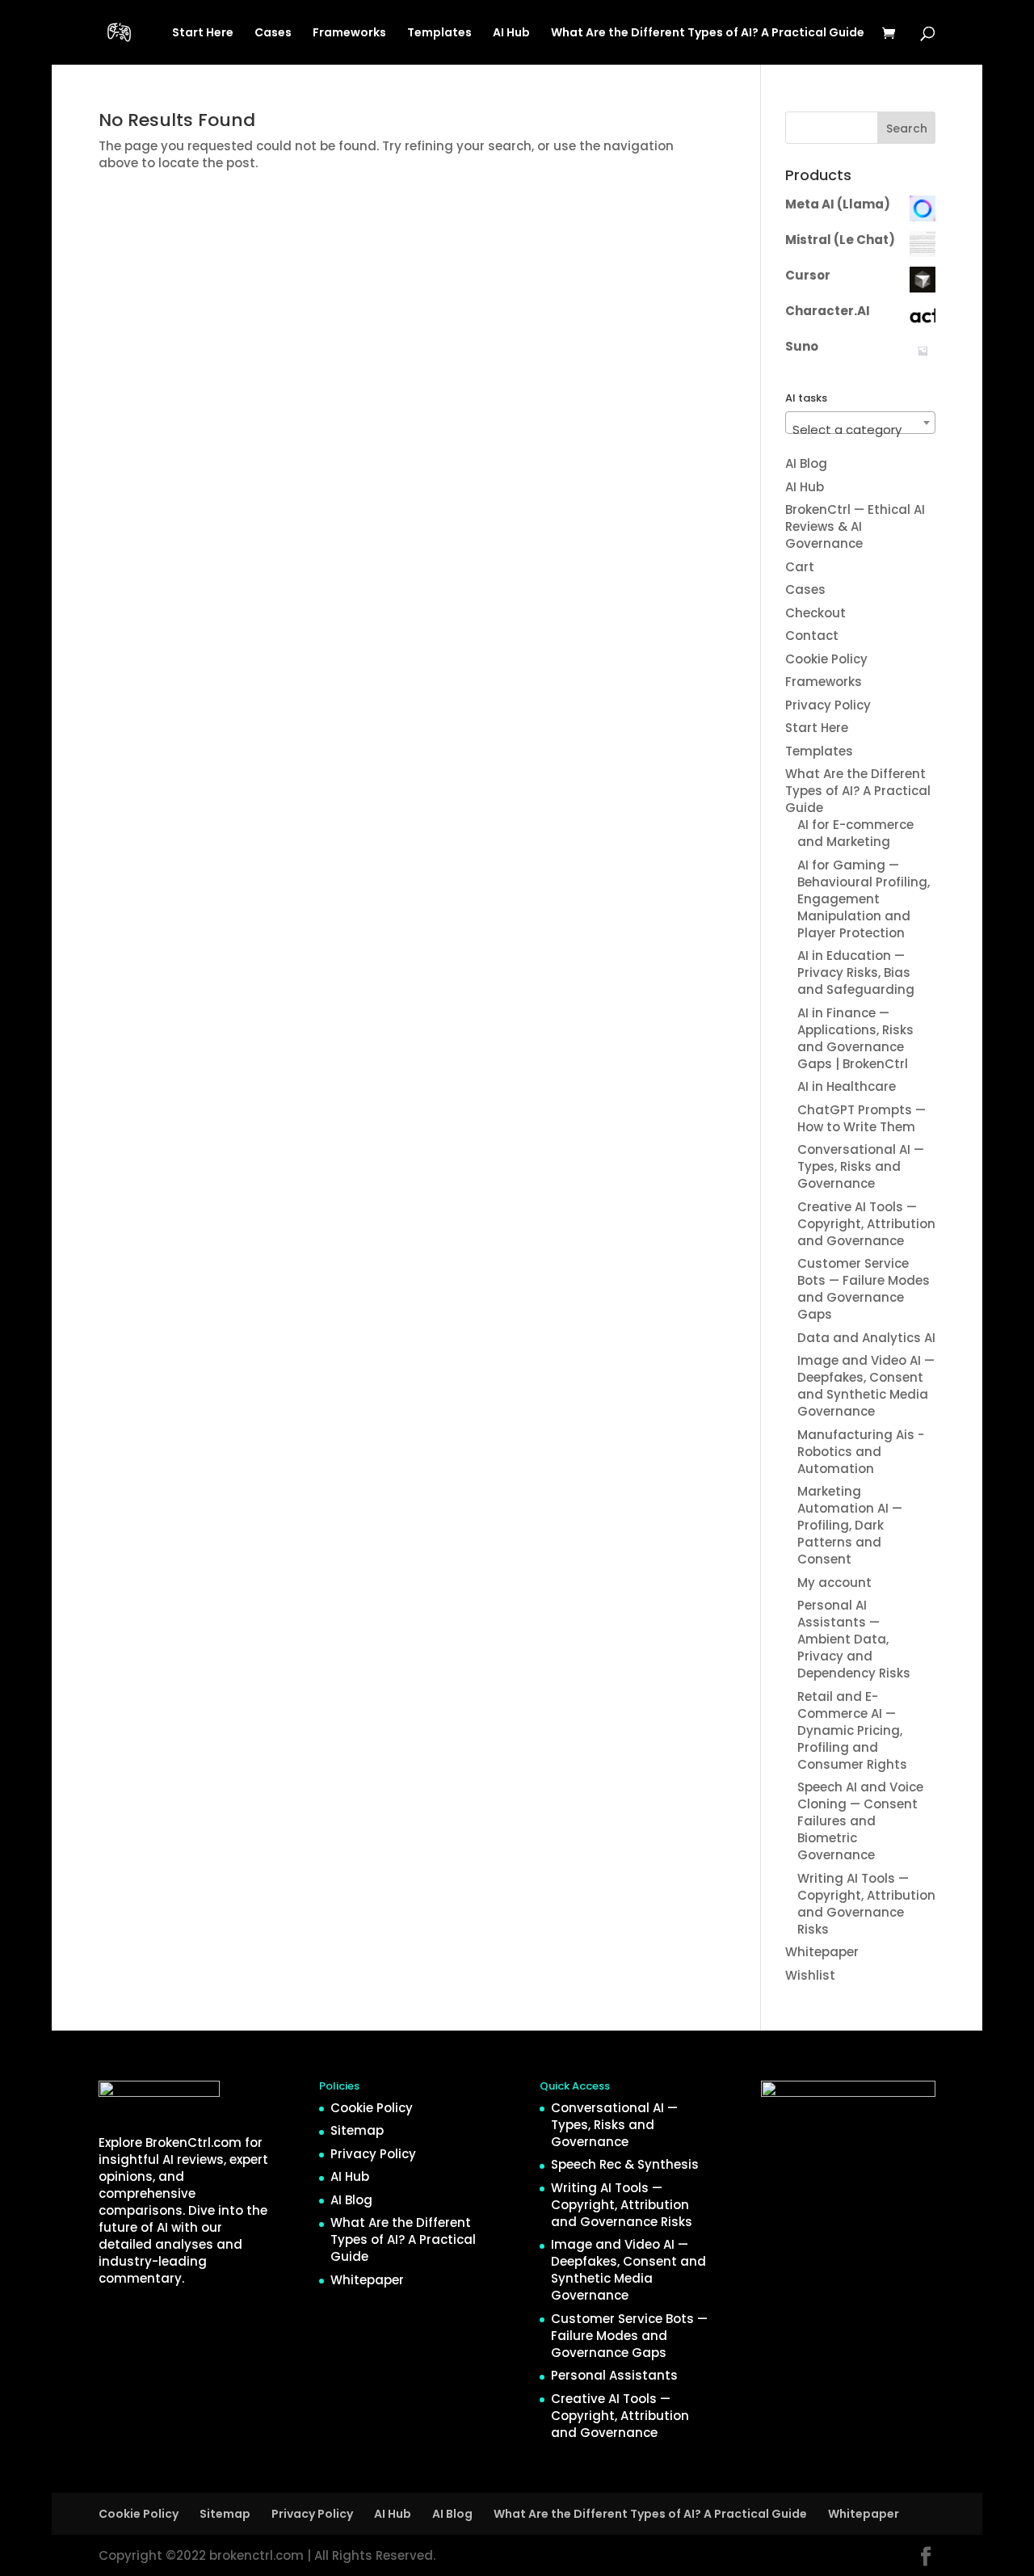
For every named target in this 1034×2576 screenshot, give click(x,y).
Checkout (815, 613)
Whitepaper (822, 1952)
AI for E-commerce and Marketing (855, 833)
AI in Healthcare (847, 1086)
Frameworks (349, 34)
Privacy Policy (828, 705)
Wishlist (810, 1975)
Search (907, 128)
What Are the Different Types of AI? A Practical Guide (708, 34)
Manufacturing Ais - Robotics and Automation (861, 1452)
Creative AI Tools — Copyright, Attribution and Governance (866, 1224)
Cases (273, 34)
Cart (800, 567)
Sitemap (357, 2130)
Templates (439, 34)
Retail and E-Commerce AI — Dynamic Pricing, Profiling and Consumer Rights (852, 1730)
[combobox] (860, 423)
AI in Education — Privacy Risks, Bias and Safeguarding (856, 972)
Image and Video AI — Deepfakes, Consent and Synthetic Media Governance (866, 1386)
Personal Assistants (614, 2375)
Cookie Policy (826, 659)
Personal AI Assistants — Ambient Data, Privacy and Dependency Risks (854, 1639)
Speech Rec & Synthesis (625, 2164)
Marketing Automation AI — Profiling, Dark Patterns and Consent (850, 1525)
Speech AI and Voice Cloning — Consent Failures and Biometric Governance (860, 1821)
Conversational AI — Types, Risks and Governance (861, 1166)
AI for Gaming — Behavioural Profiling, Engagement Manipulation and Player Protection (864, 899)
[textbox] (860, 429)
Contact (812, 636)
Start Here (203, 34)
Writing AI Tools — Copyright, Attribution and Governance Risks (866, 1904)
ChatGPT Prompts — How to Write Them (862, 1118)
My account (834, 1583)
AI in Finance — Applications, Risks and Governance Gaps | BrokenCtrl (855, 1038)
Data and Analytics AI (866, 1338)
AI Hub (511, 34)
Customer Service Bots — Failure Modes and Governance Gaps (864, 1289)
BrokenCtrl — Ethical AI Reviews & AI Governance (855, 526)
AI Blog (806, 463)
